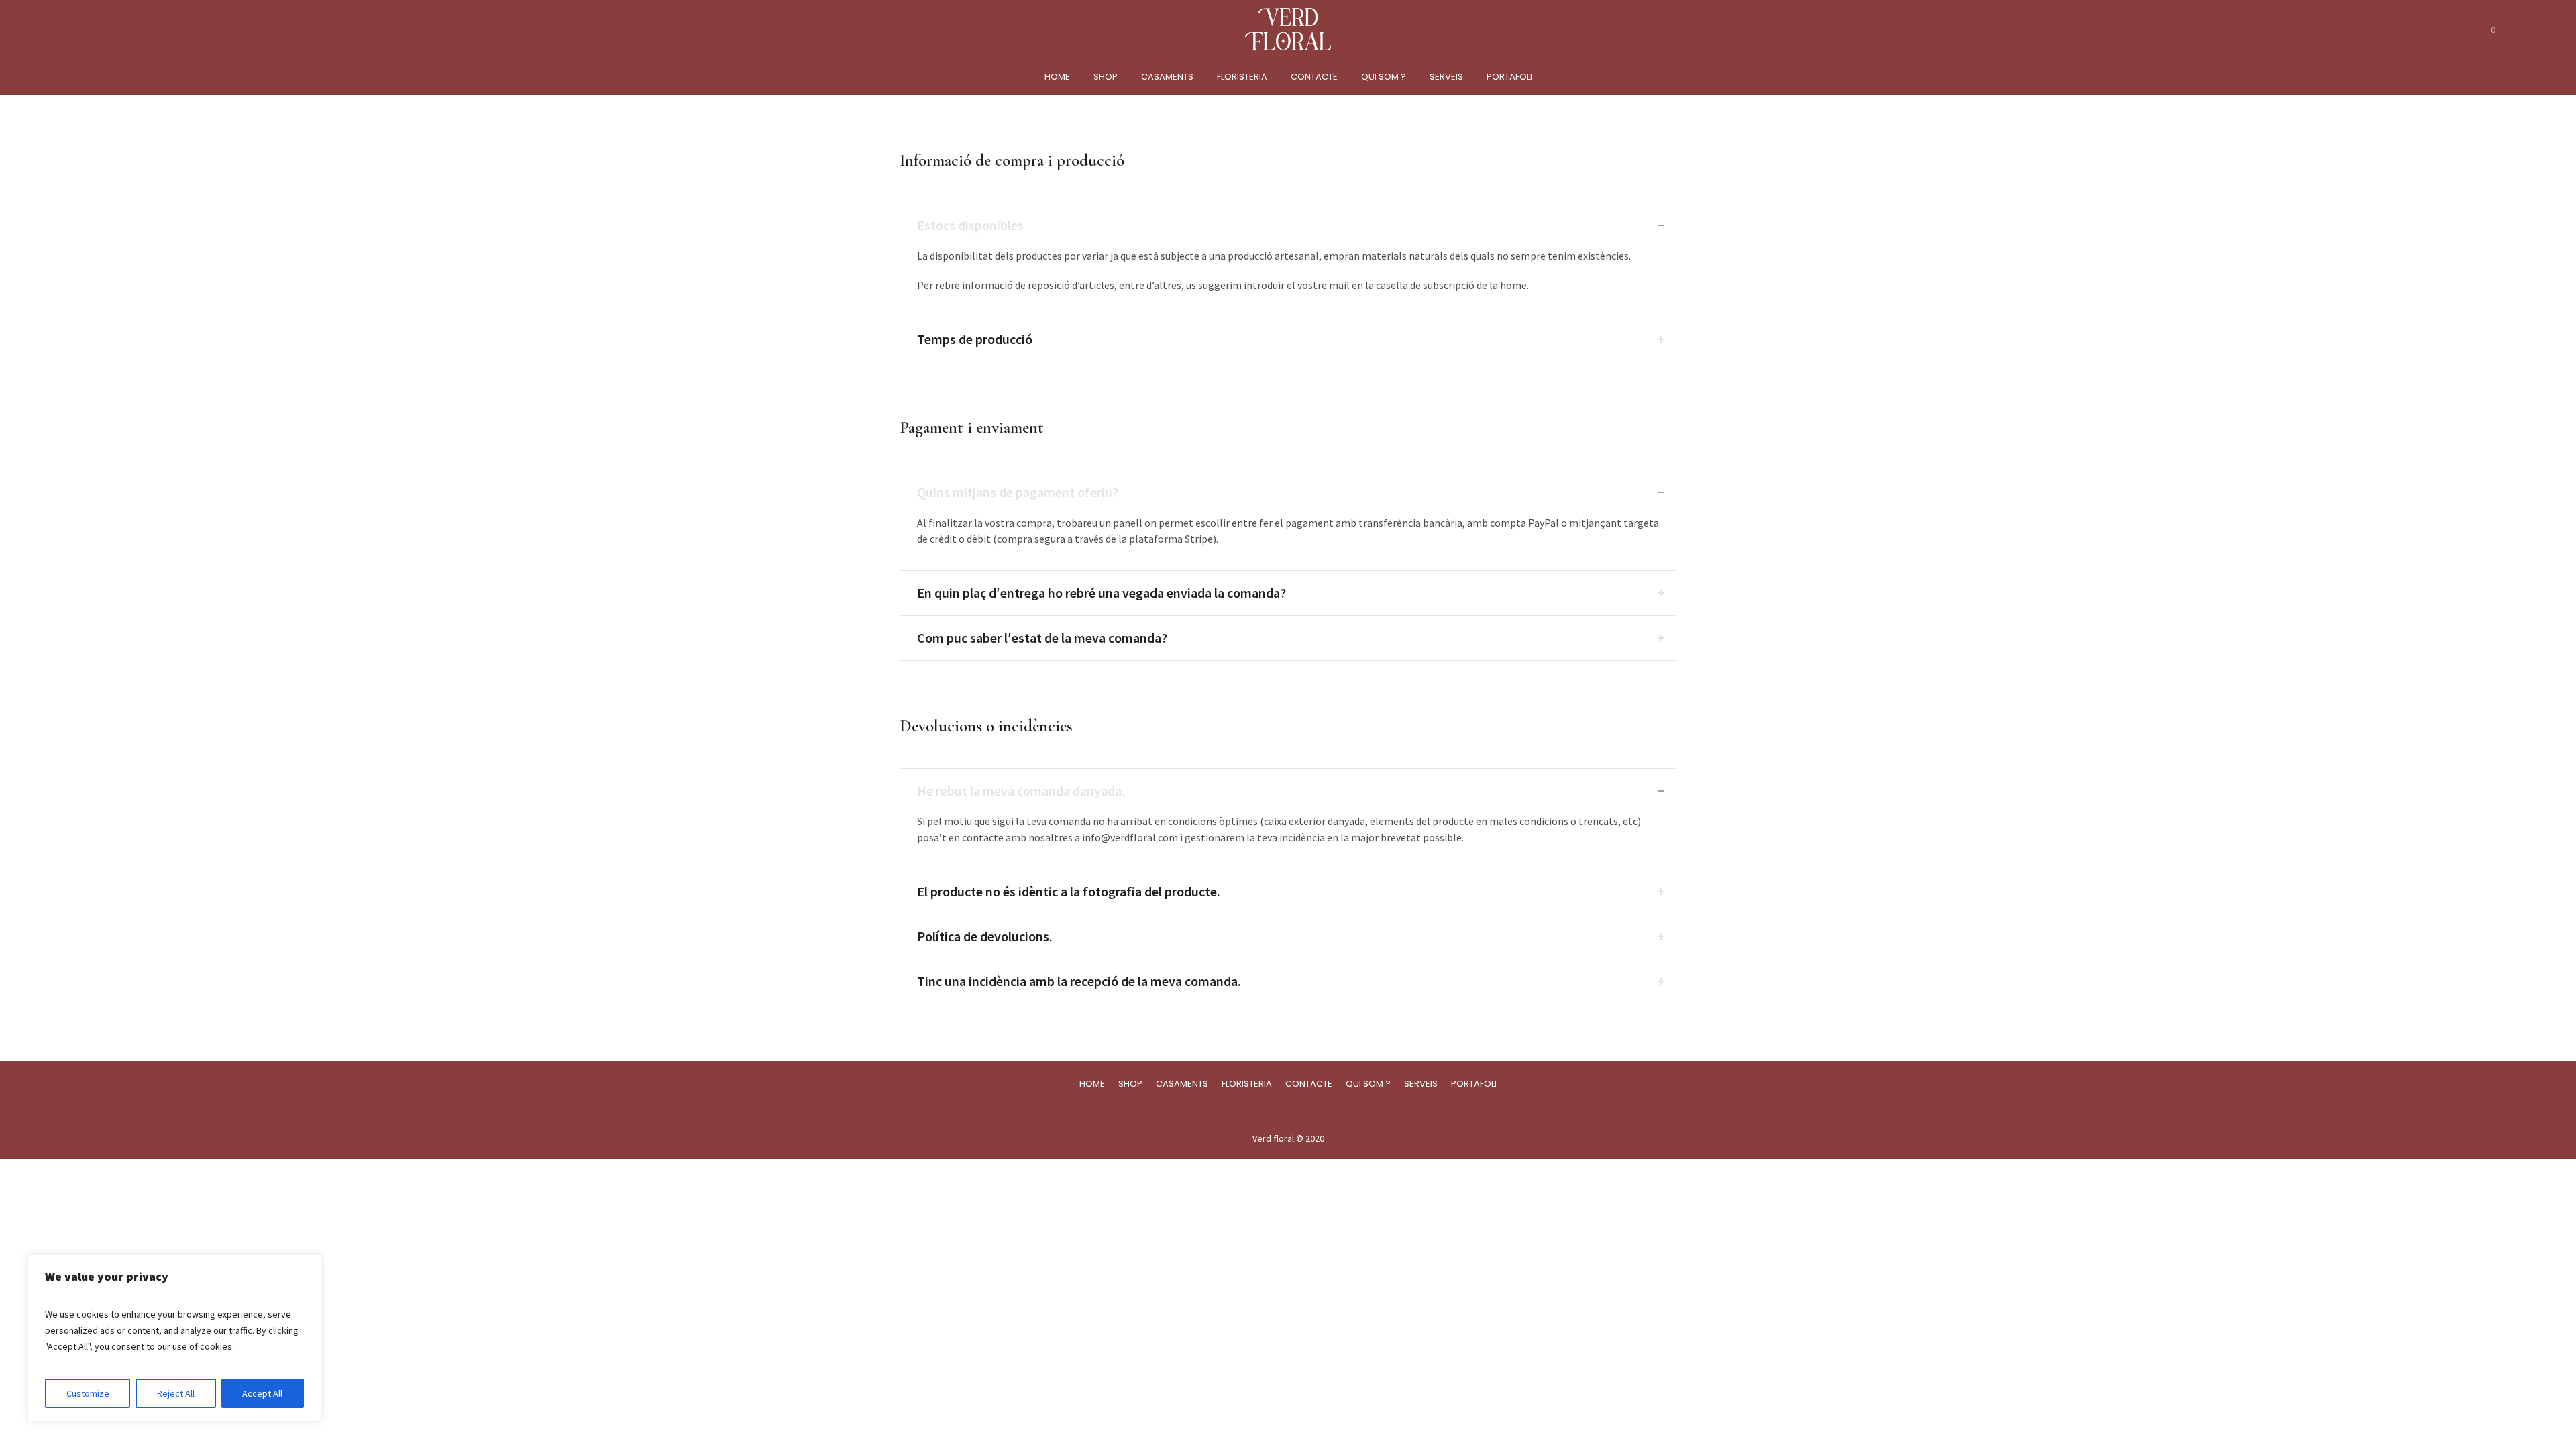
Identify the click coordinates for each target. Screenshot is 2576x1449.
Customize (88, 1393)
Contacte (1309, 1084)
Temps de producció (975, 339)
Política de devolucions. (985, 936)
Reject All (176, 1393)
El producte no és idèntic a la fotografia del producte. (1069, 891)
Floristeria (1247, 1084)
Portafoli (1474, 1084)
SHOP (1130, 1084)
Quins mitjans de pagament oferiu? (1018, 492)
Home (1092, 1084)
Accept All (262, 1393)
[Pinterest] (1326, 1111)
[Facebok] (1275, 1111)
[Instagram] (1249, 1111)
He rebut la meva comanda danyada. (1021, 791)
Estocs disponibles (970, 225)
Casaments (1182, 1084)
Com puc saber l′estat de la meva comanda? (1042, 638)
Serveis (1421, 1084)
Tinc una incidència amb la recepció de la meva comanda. (1079, 981)
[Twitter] (1300, 1111)
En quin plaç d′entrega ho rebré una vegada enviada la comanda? (1102, 593)
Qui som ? (1368, 1084)
